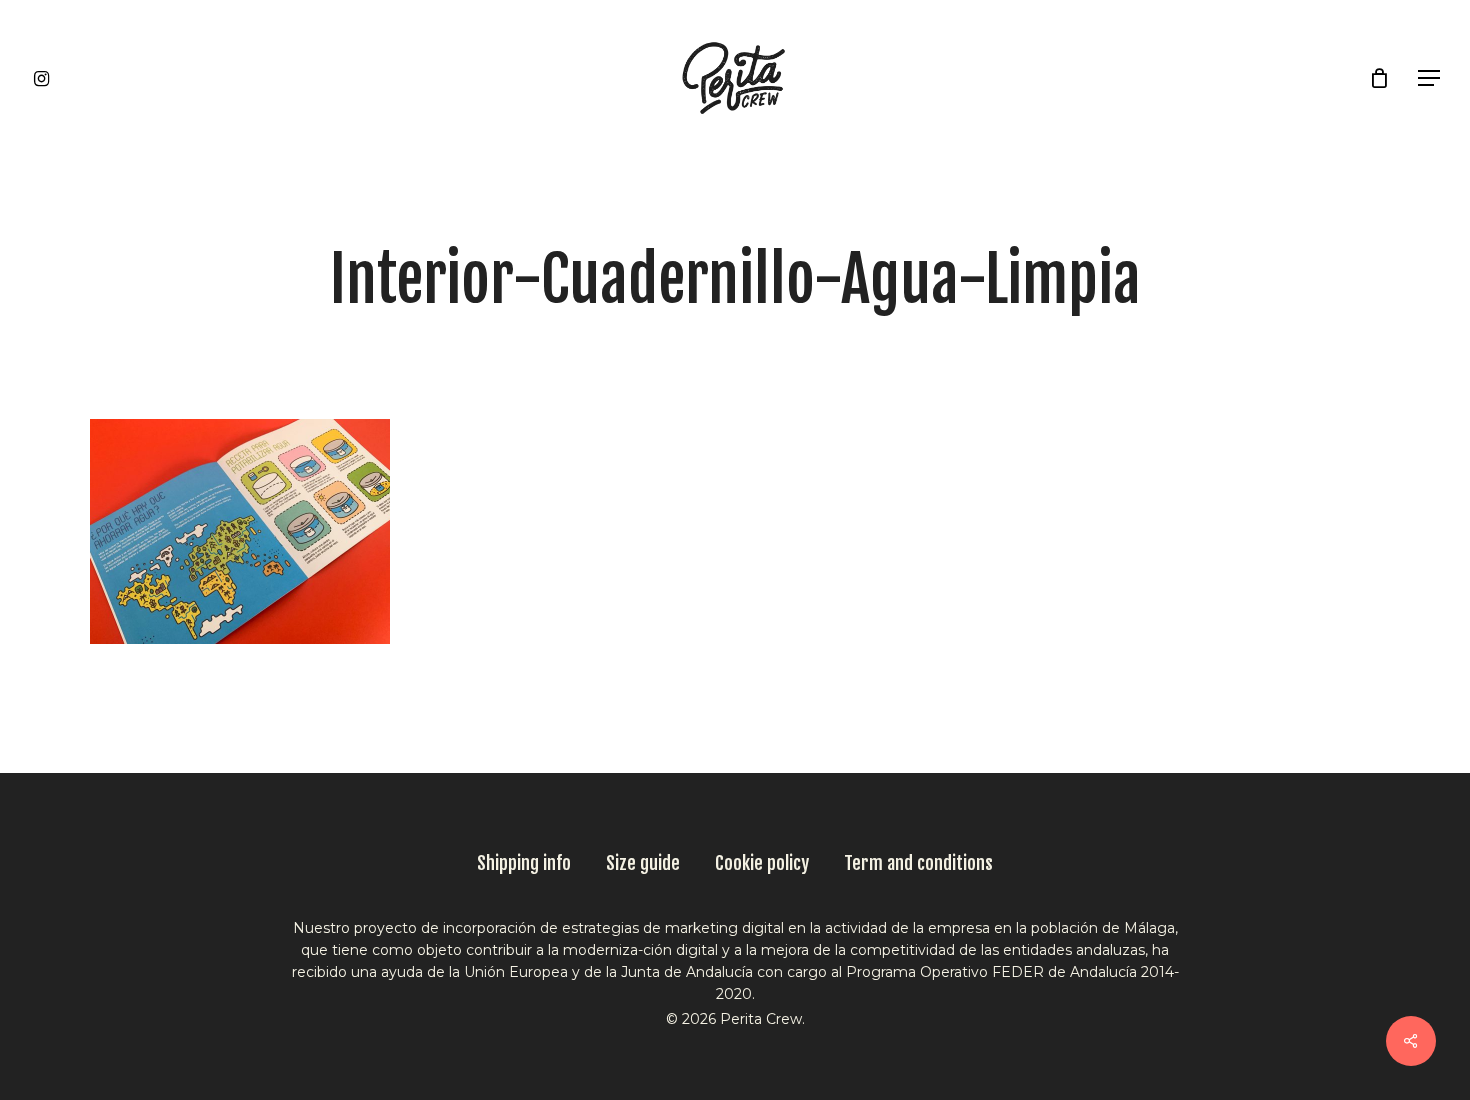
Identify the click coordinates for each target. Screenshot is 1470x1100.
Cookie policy (762, 863)
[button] (1430, 78)
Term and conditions (918, 863)
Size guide (643, 863)
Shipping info (524, 863)
